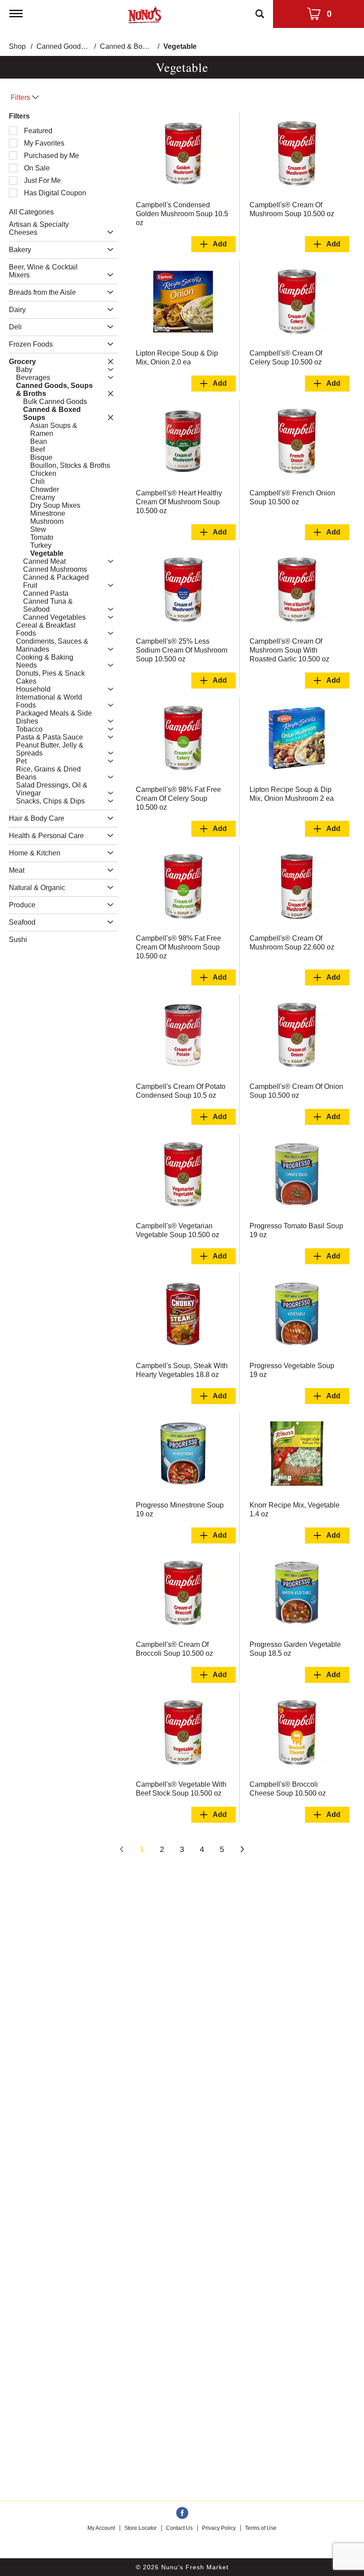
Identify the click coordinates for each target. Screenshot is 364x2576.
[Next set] (242, 1850)
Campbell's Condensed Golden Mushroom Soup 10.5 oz (182, 214)
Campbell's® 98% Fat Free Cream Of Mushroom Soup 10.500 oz (178, 947)
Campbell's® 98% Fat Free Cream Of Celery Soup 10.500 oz (178, 798)
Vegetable (180, 46)
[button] (108, 232)
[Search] (260, 10)
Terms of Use (261, 2528)
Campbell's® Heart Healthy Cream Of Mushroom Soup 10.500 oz (179, 502)
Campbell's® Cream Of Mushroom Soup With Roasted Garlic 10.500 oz (289, 650)
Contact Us (179, 2528)
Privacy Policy (219, 2528)
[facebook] (182, 2513)
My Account (101, 2528)
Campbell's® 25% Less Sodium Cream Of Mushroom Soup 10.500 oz (182, 650)
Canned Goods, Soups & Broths (87, 46)
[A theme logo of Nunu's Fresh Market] (144, 13)
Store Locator (140, 2528)
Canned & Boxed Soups (138, 46)
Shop (17, 46)
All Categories (31, 212)
